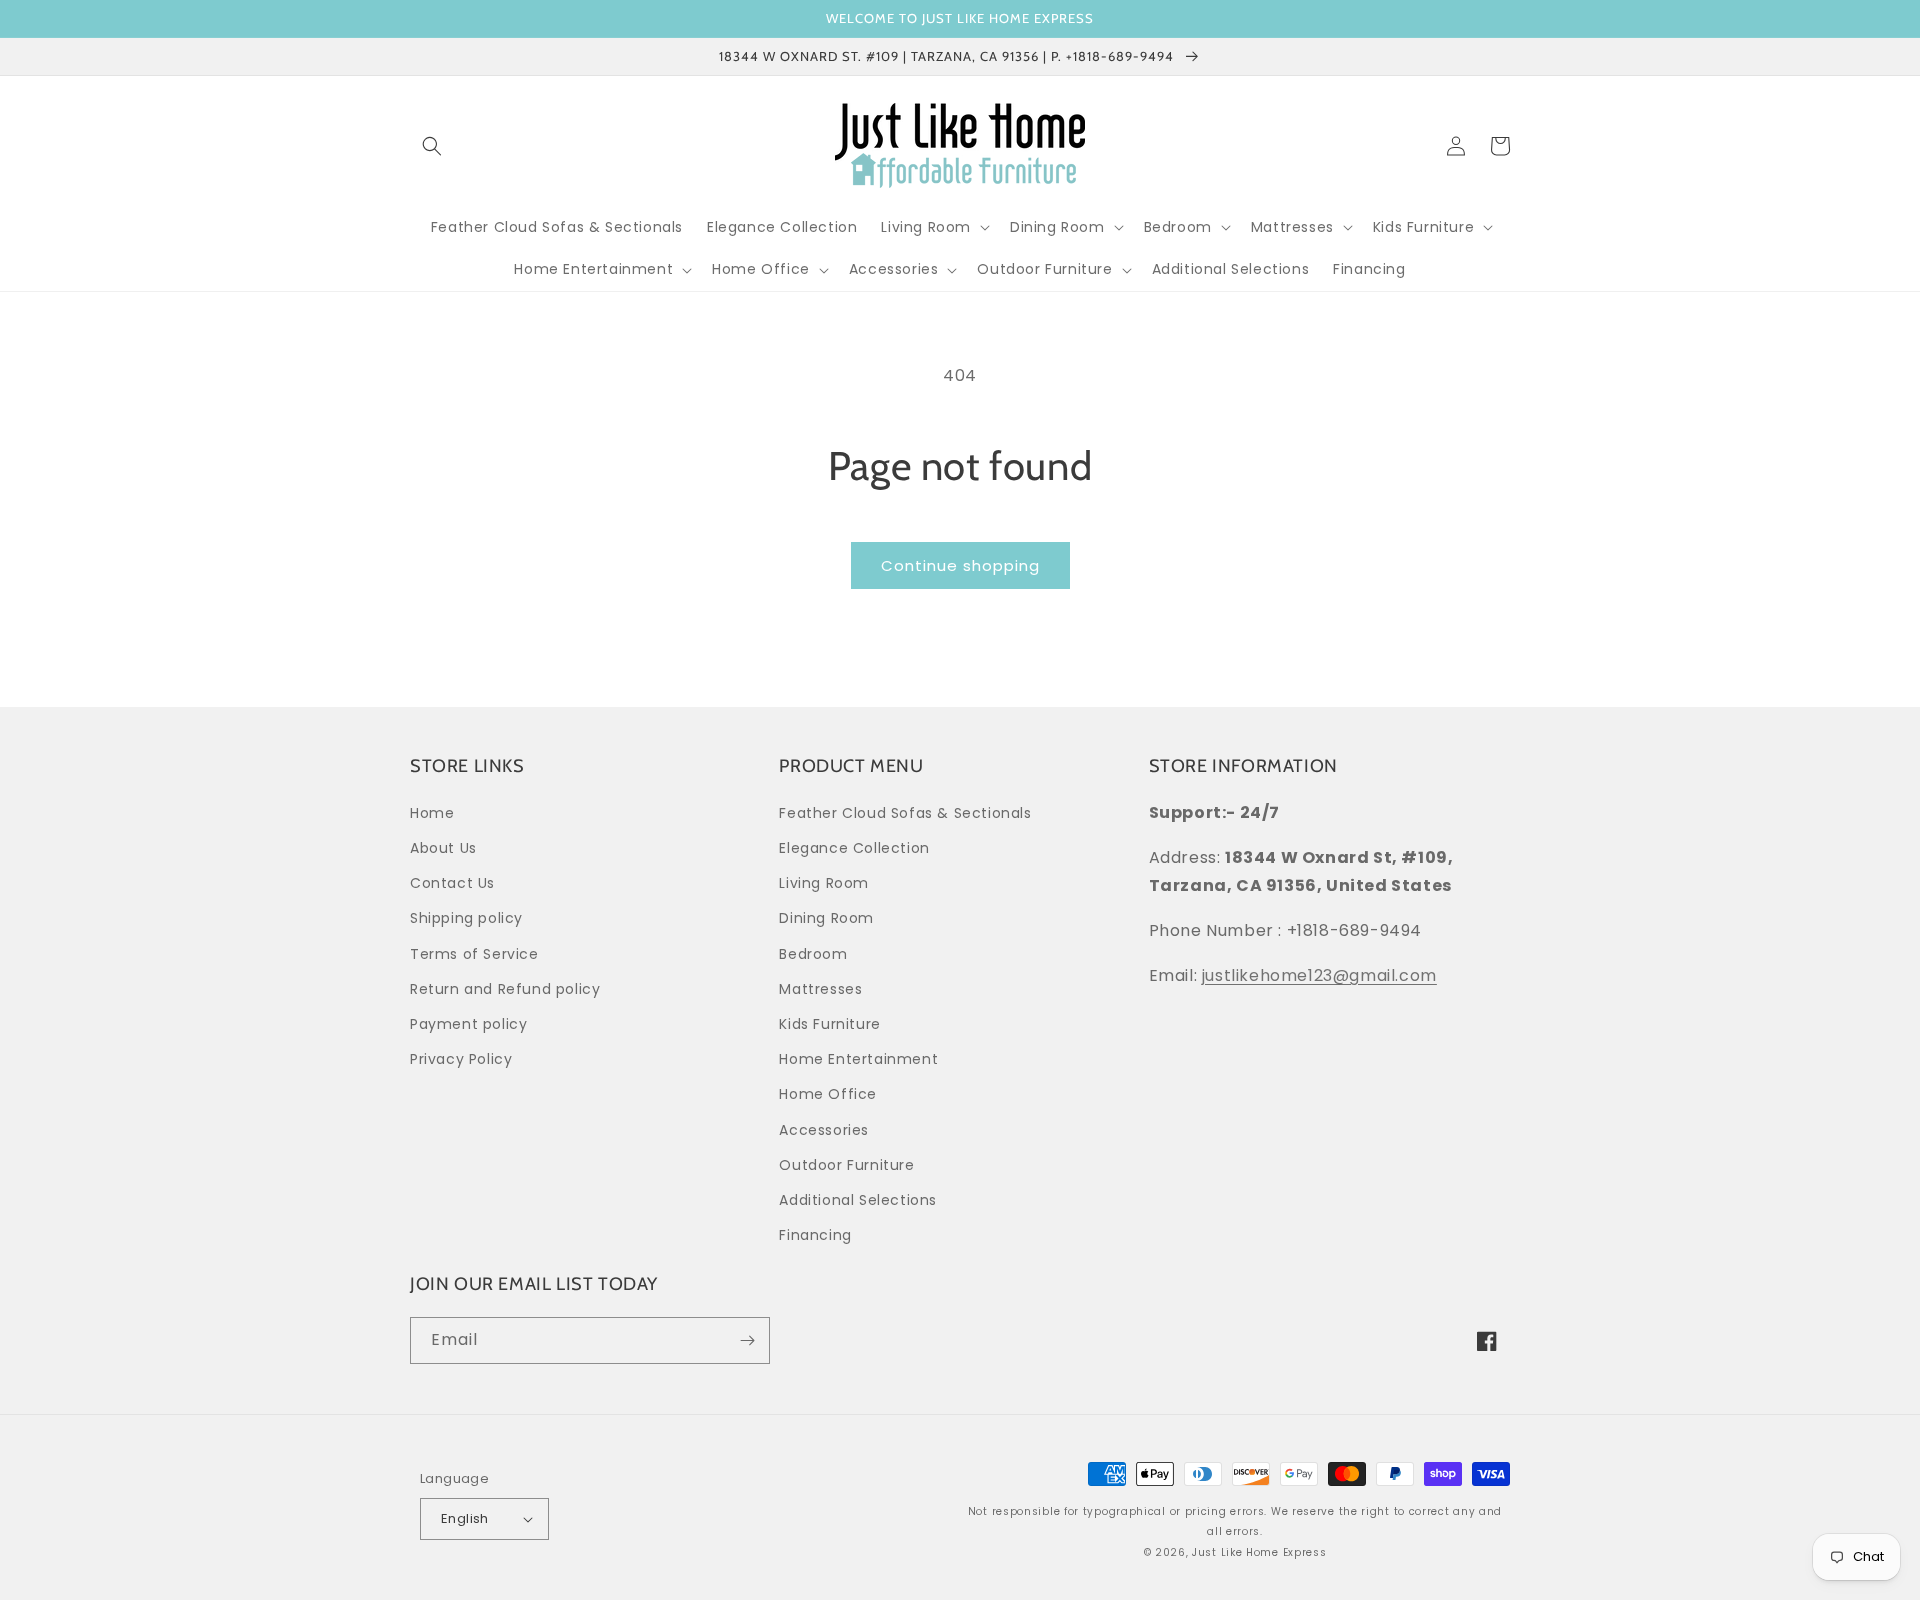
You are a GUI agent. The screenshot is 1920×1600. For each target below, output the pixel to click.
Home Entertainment (858, 1059)
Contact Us (452, 883)
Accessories (824, 1130)
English (465, 1518)
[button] (432, 146)
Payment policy (468, 1024)
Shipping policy (466, 918)
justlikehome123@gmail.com (1319, 975)
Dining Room (826, 918)
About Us (443, 848)
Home (432, 813)
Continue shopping (960, 565)
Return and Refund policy (505, 989)
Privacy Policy (461, 1059)
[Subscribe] (747, 1340)
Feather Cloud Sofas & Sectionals (905, 813)
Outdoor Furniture (846, 1165)
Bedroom (813, 954)
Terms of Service (474, 954)
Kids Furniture (829, 1024)
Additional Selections (858, 1200)
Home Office (828, 1094)
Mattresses (820, 989)
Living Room (824, 883)
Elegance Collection (854, 848)
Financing (815, 1235)
